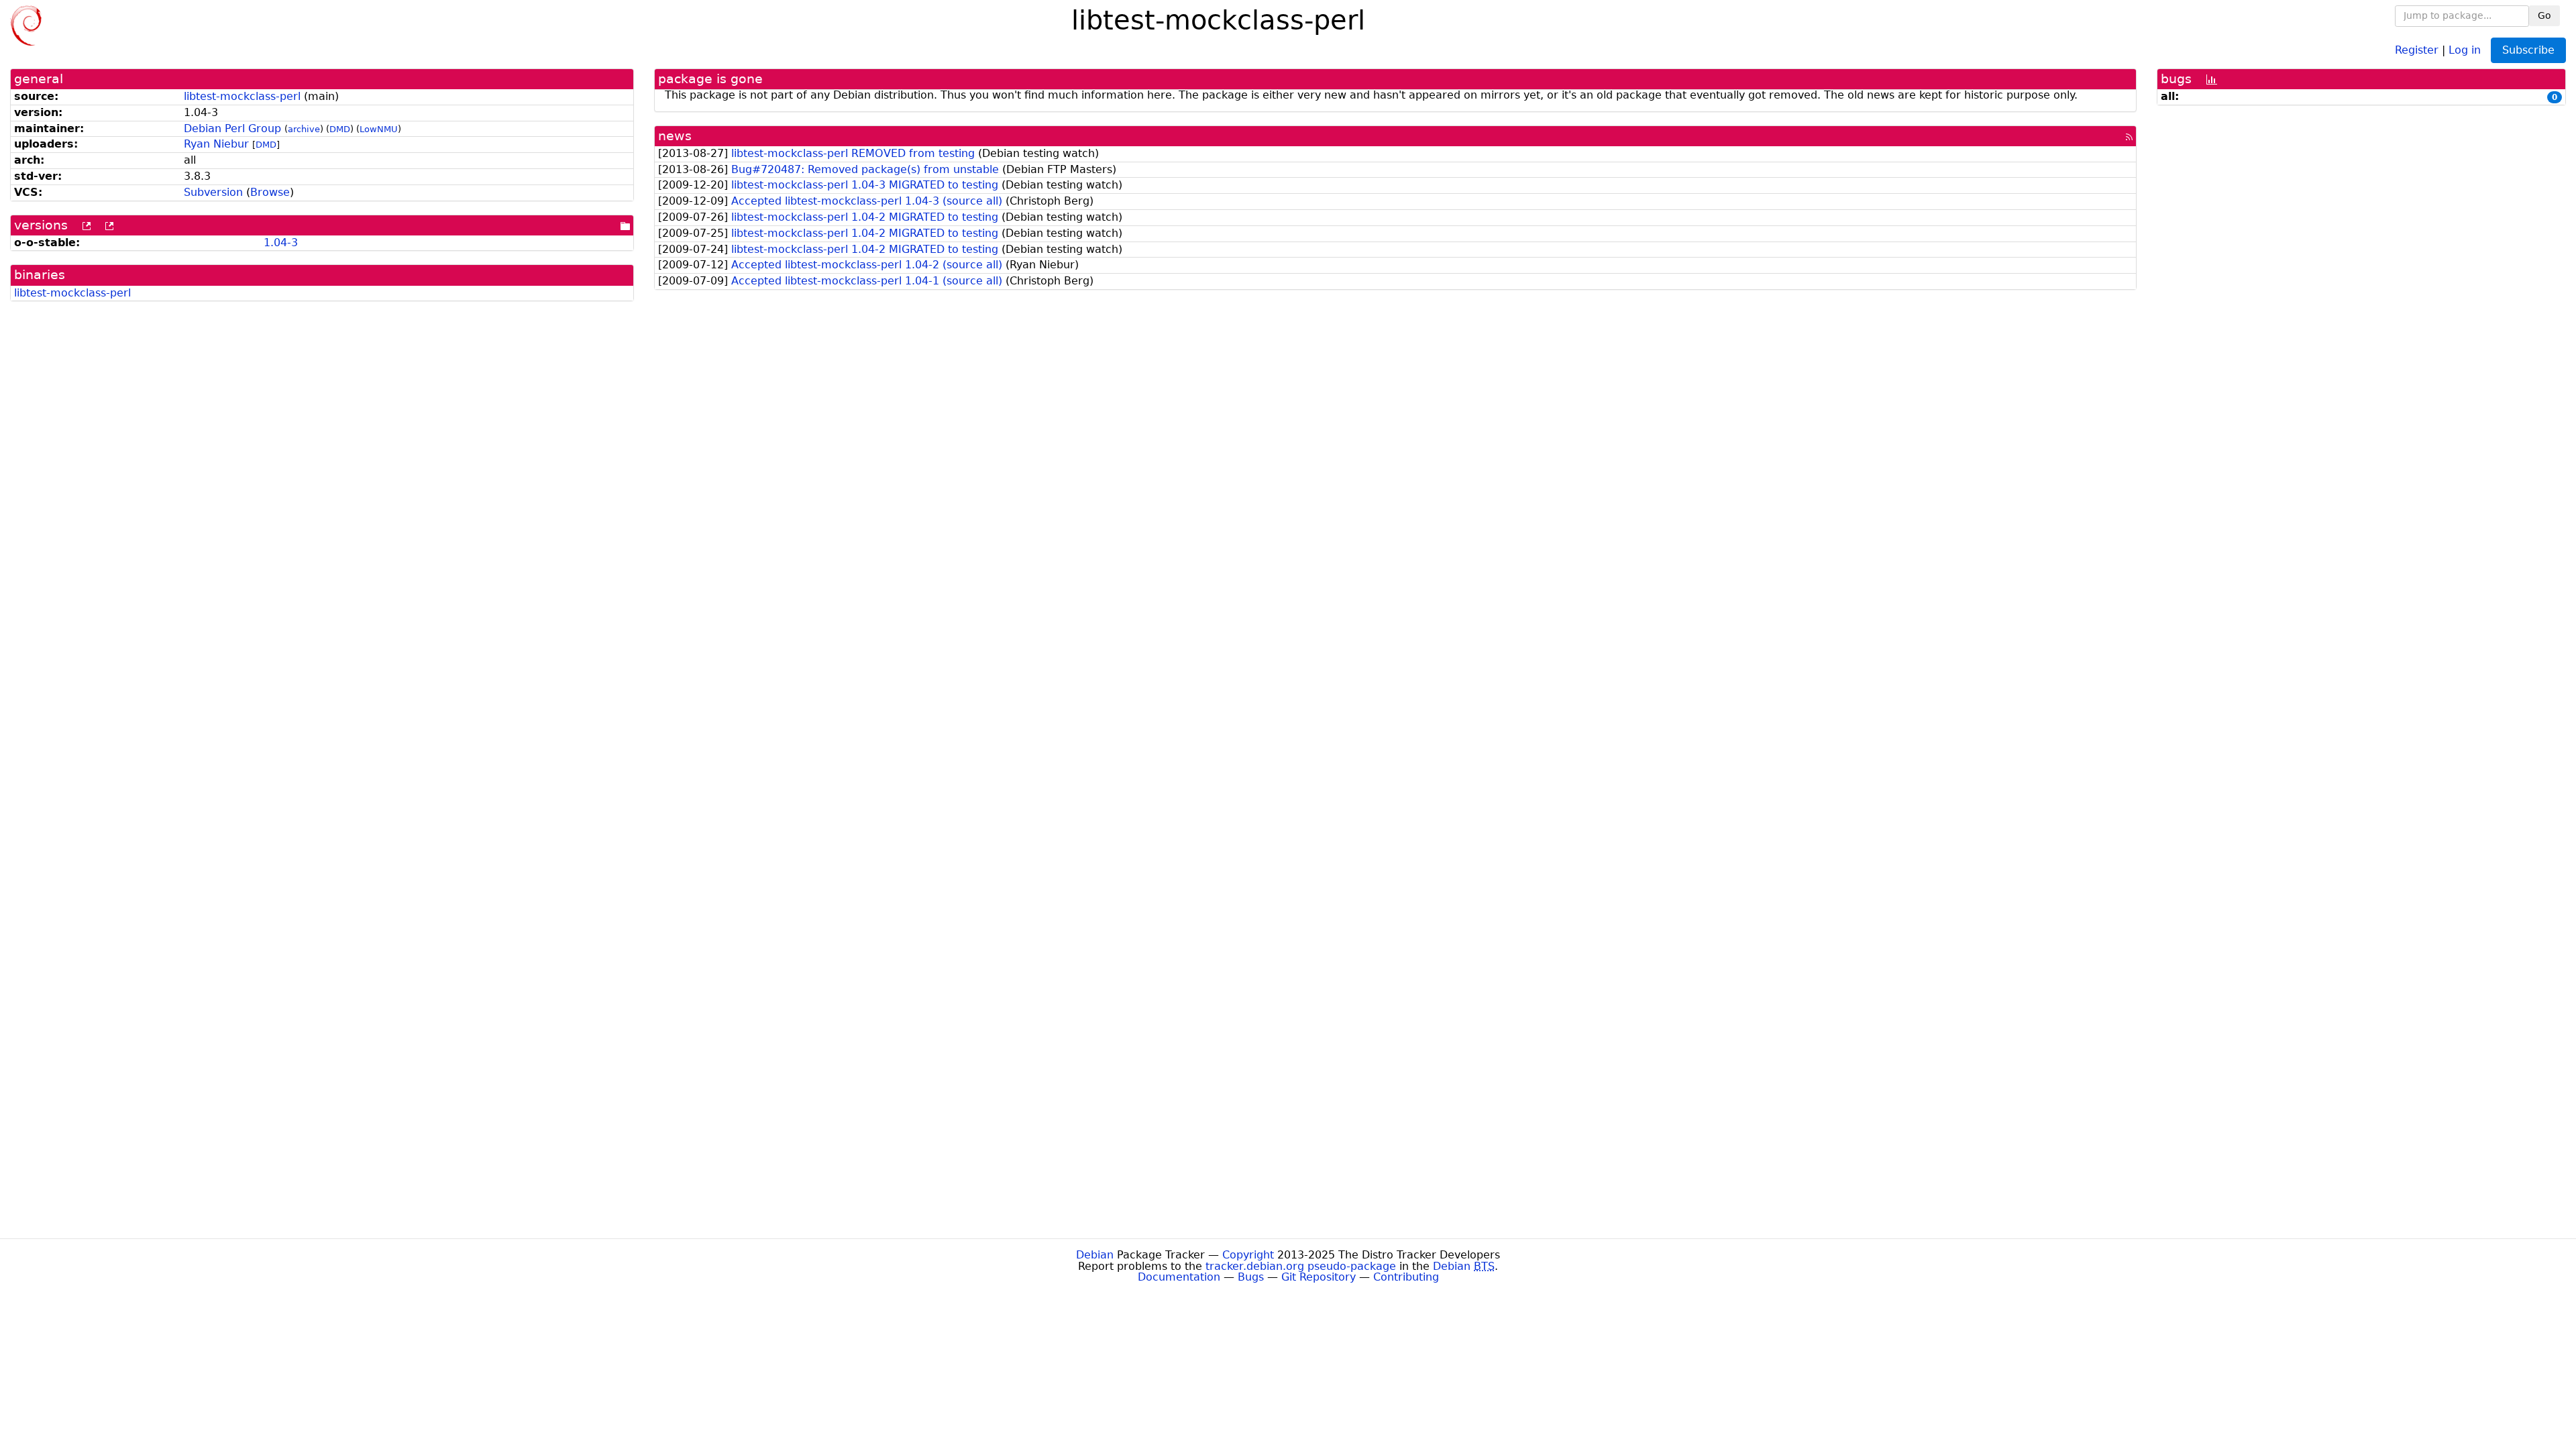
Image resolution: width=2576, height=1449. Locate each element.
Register (2417, 49)
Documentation (1179, 1277)
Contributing (1406, 1277)
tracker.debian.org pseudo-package (1301, 1266)
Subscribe (2528, 50)
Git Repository (1319, 1277)
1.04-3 (281, 243)
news (675, 136)
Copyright (1248, 1255)
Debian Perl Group (232, 128)
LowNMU (379, 129)
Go (2544, 15)
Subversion (213, 192)
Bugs (1251, 1277)
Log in (2465, 49)
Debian (1095, 1255)
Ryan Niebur (216, 144)
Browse (270, 192)
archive (304, 129)
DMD (340, 129)
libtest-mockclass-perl (242, 96)
